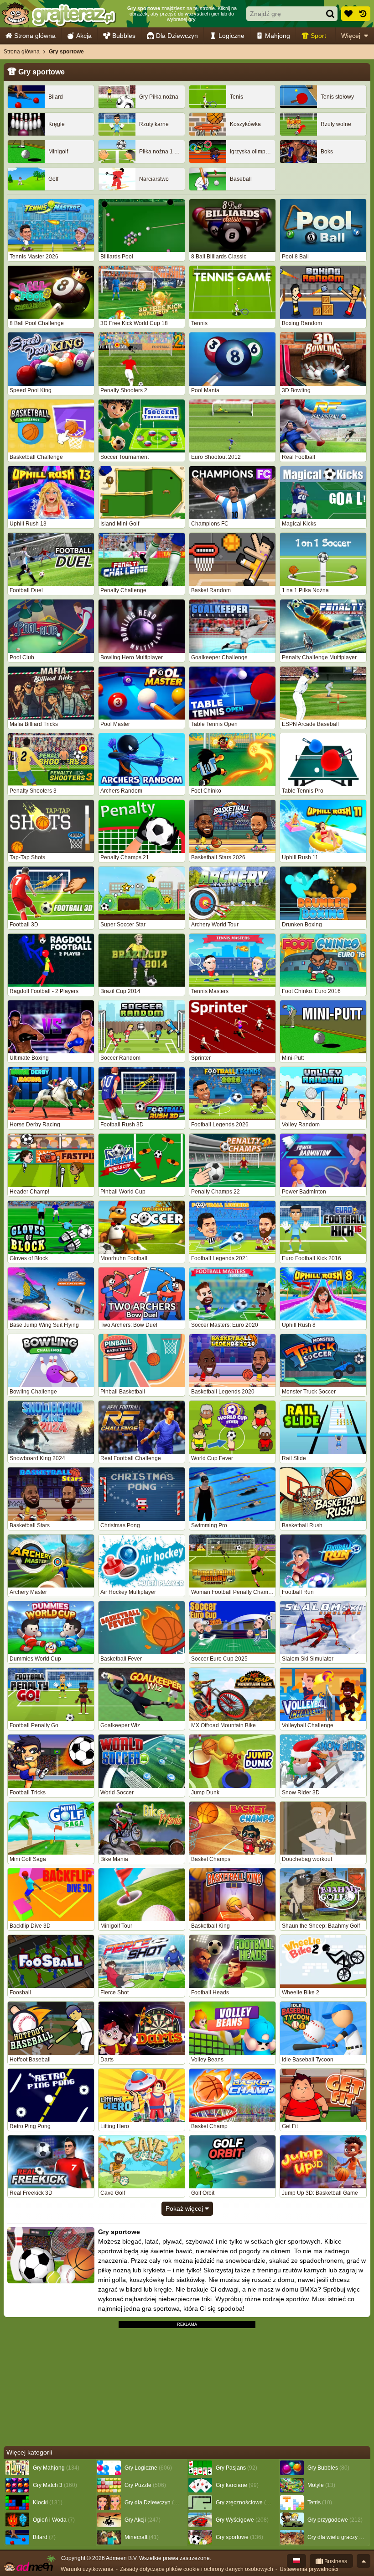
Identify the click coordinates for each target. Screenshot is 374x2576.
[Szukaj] (330, 14)
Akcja (84, 36)
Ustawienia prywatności (309, 2569)
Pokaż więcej (185, 2208)
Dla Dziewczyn (177, 36)
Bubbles (124, 36)
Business (335, 2561)
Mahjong (278, 36)
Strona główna (35, 36)
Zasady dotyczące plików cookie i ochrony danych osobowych (197, 2569)
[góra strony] (364, 2561)
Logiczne (231, 36)
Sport (318, 36)
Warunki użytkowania (87, 2569)
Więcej (351, 36)
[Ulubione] (348, 14)
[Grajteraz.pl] (59, 14)
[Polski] (296, 2561)
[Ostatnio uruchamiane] (363, 14)
